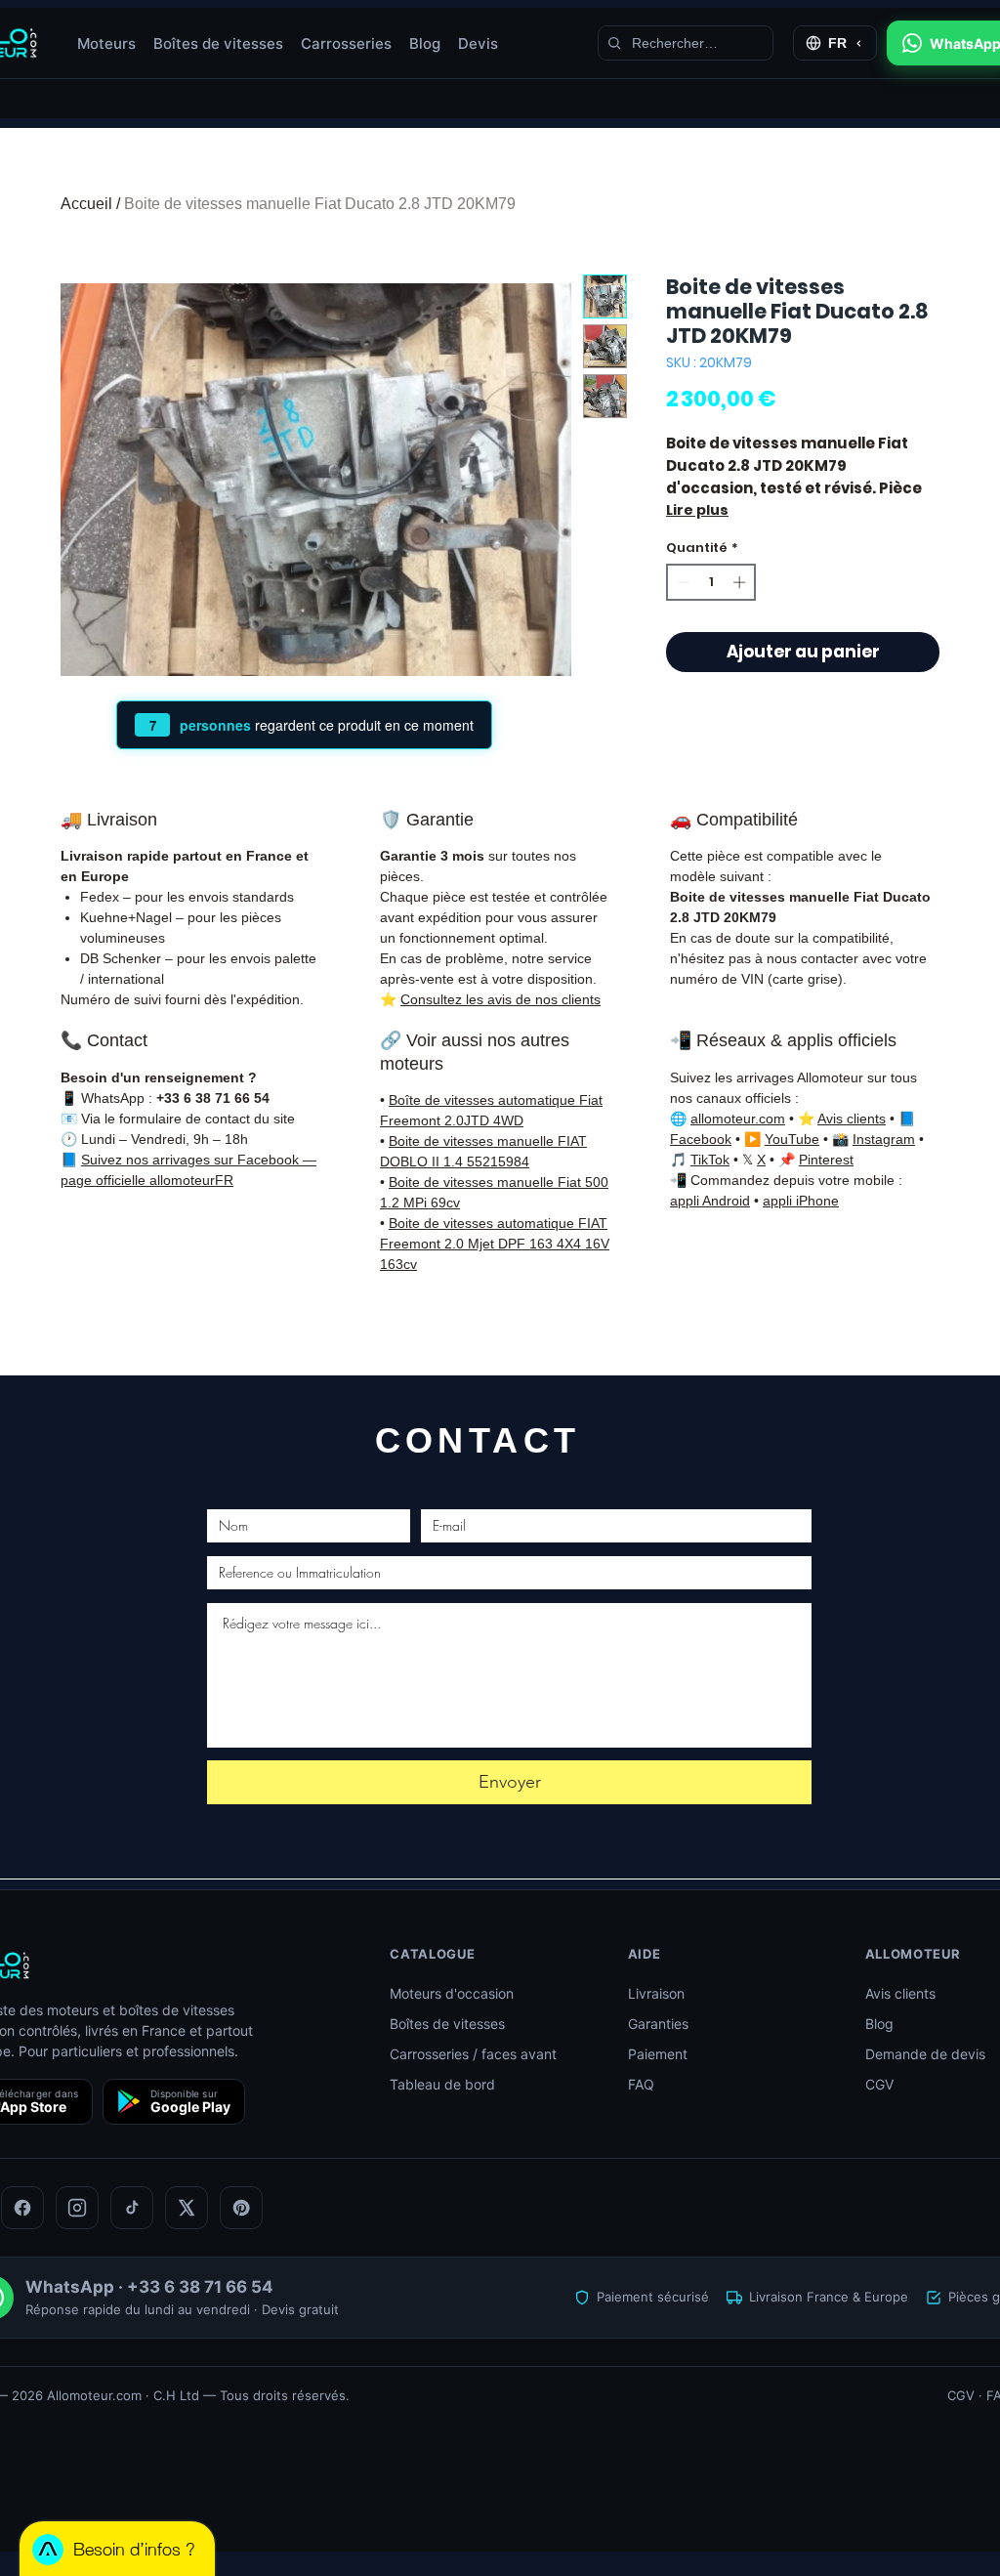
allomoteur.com (738, 1119)
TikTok (710, 1160)
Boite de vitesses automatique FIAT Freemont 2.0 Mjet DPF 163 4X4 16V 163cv (495, 1244)
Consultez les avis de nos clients (500, 999)
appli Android (710, 1201)
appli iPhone (801, 1201)
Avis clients (852, 1119)
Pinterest (826, 1160)
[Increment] (741, 582)
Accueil (86, 204)
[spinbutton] (711, 582)
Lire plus (697, 510)
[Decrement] (682, 582)
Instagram (884, 1139)
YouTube (792, 1139)
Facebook (701, 1139)
